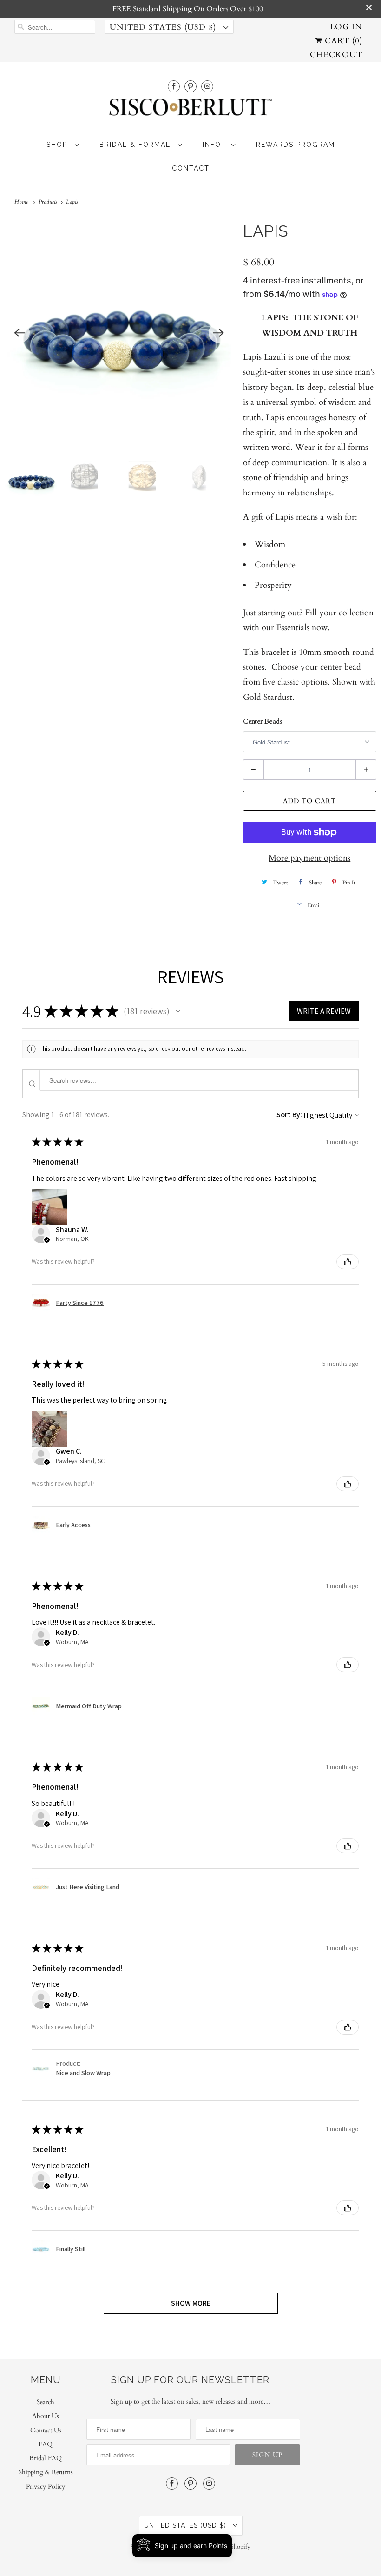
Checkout (336, 55)
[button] (178, 1011)
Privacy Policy (46, 2487)
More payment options (309, 858)
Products (49, 202)
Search (46, 2402)
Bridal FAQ (46, 2458)
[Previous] (20, 333)
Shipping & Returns (46, 2472)
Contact (191, 168)
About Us (46, 2416)
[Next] (219, 333)
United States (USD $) (164, 27)
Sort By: (289, 1115)
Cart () (342, 41)
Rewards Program (296, 145)
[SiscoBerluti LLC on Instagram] (207, 86)
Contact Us (46, 2430)
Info (215, 145)
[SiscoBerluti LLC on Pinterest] (190, 86)
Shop (58, 145)
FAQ (46, 2444)
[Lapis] (119, 333)
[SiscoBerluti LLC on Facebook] (174, 86)
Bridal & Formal (136, 145)
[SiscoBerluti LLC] (191, 110)
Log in (346, 27)
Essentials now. (303, 628)
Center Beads (263, 721)
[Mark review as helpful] (348, 1262)
